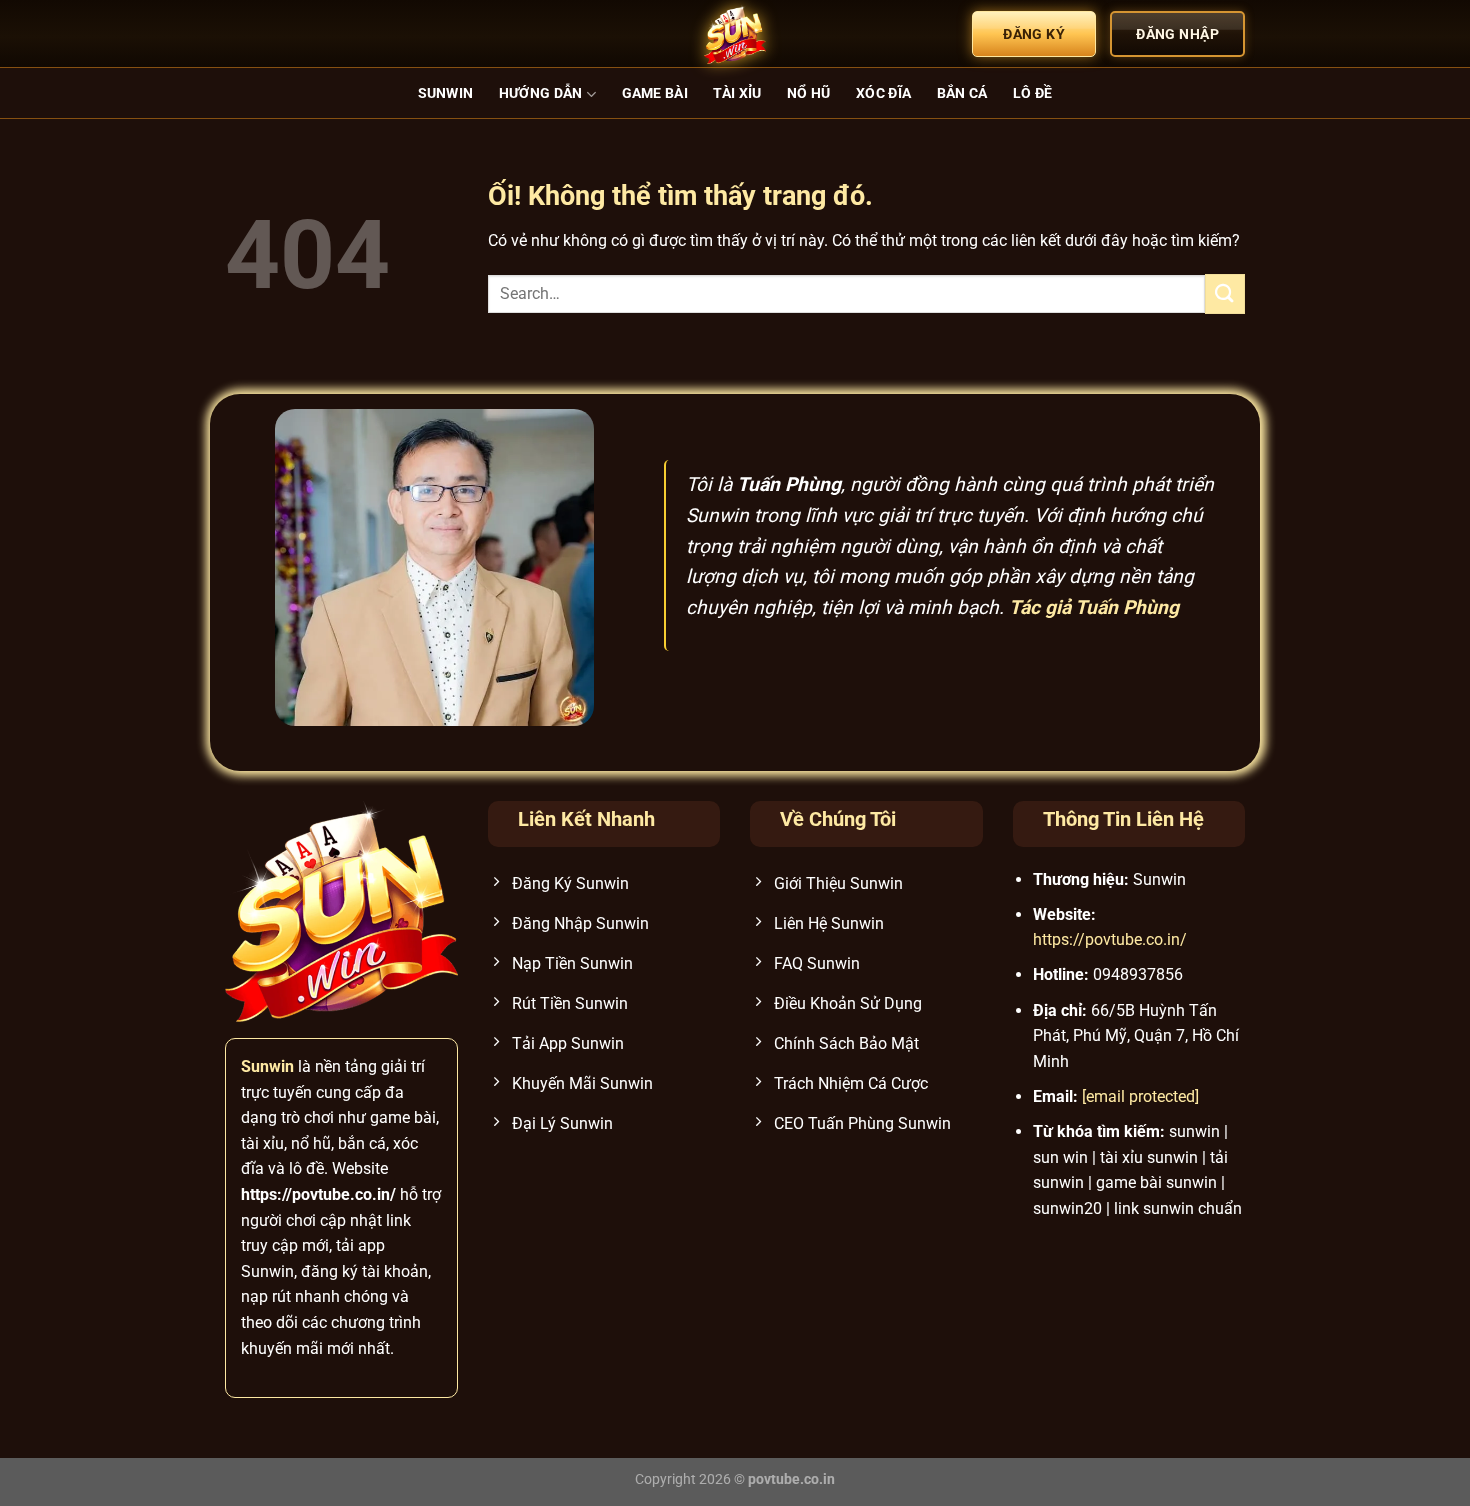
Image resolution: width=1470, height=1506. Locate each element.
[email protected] (1140, 1096)
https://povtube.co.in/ (1110, 939)
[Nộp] (1225, 293)
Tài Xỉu (737, 93)
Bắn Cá (962, 93)
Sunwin (446, 93)
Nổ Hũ (808, 93)
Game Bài (655, 93)
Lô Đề (1032, 93)
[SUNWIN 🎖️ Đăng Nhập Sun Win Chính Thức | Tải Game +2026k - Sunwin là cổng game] (735, 34)
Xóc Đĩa (883, 93)
